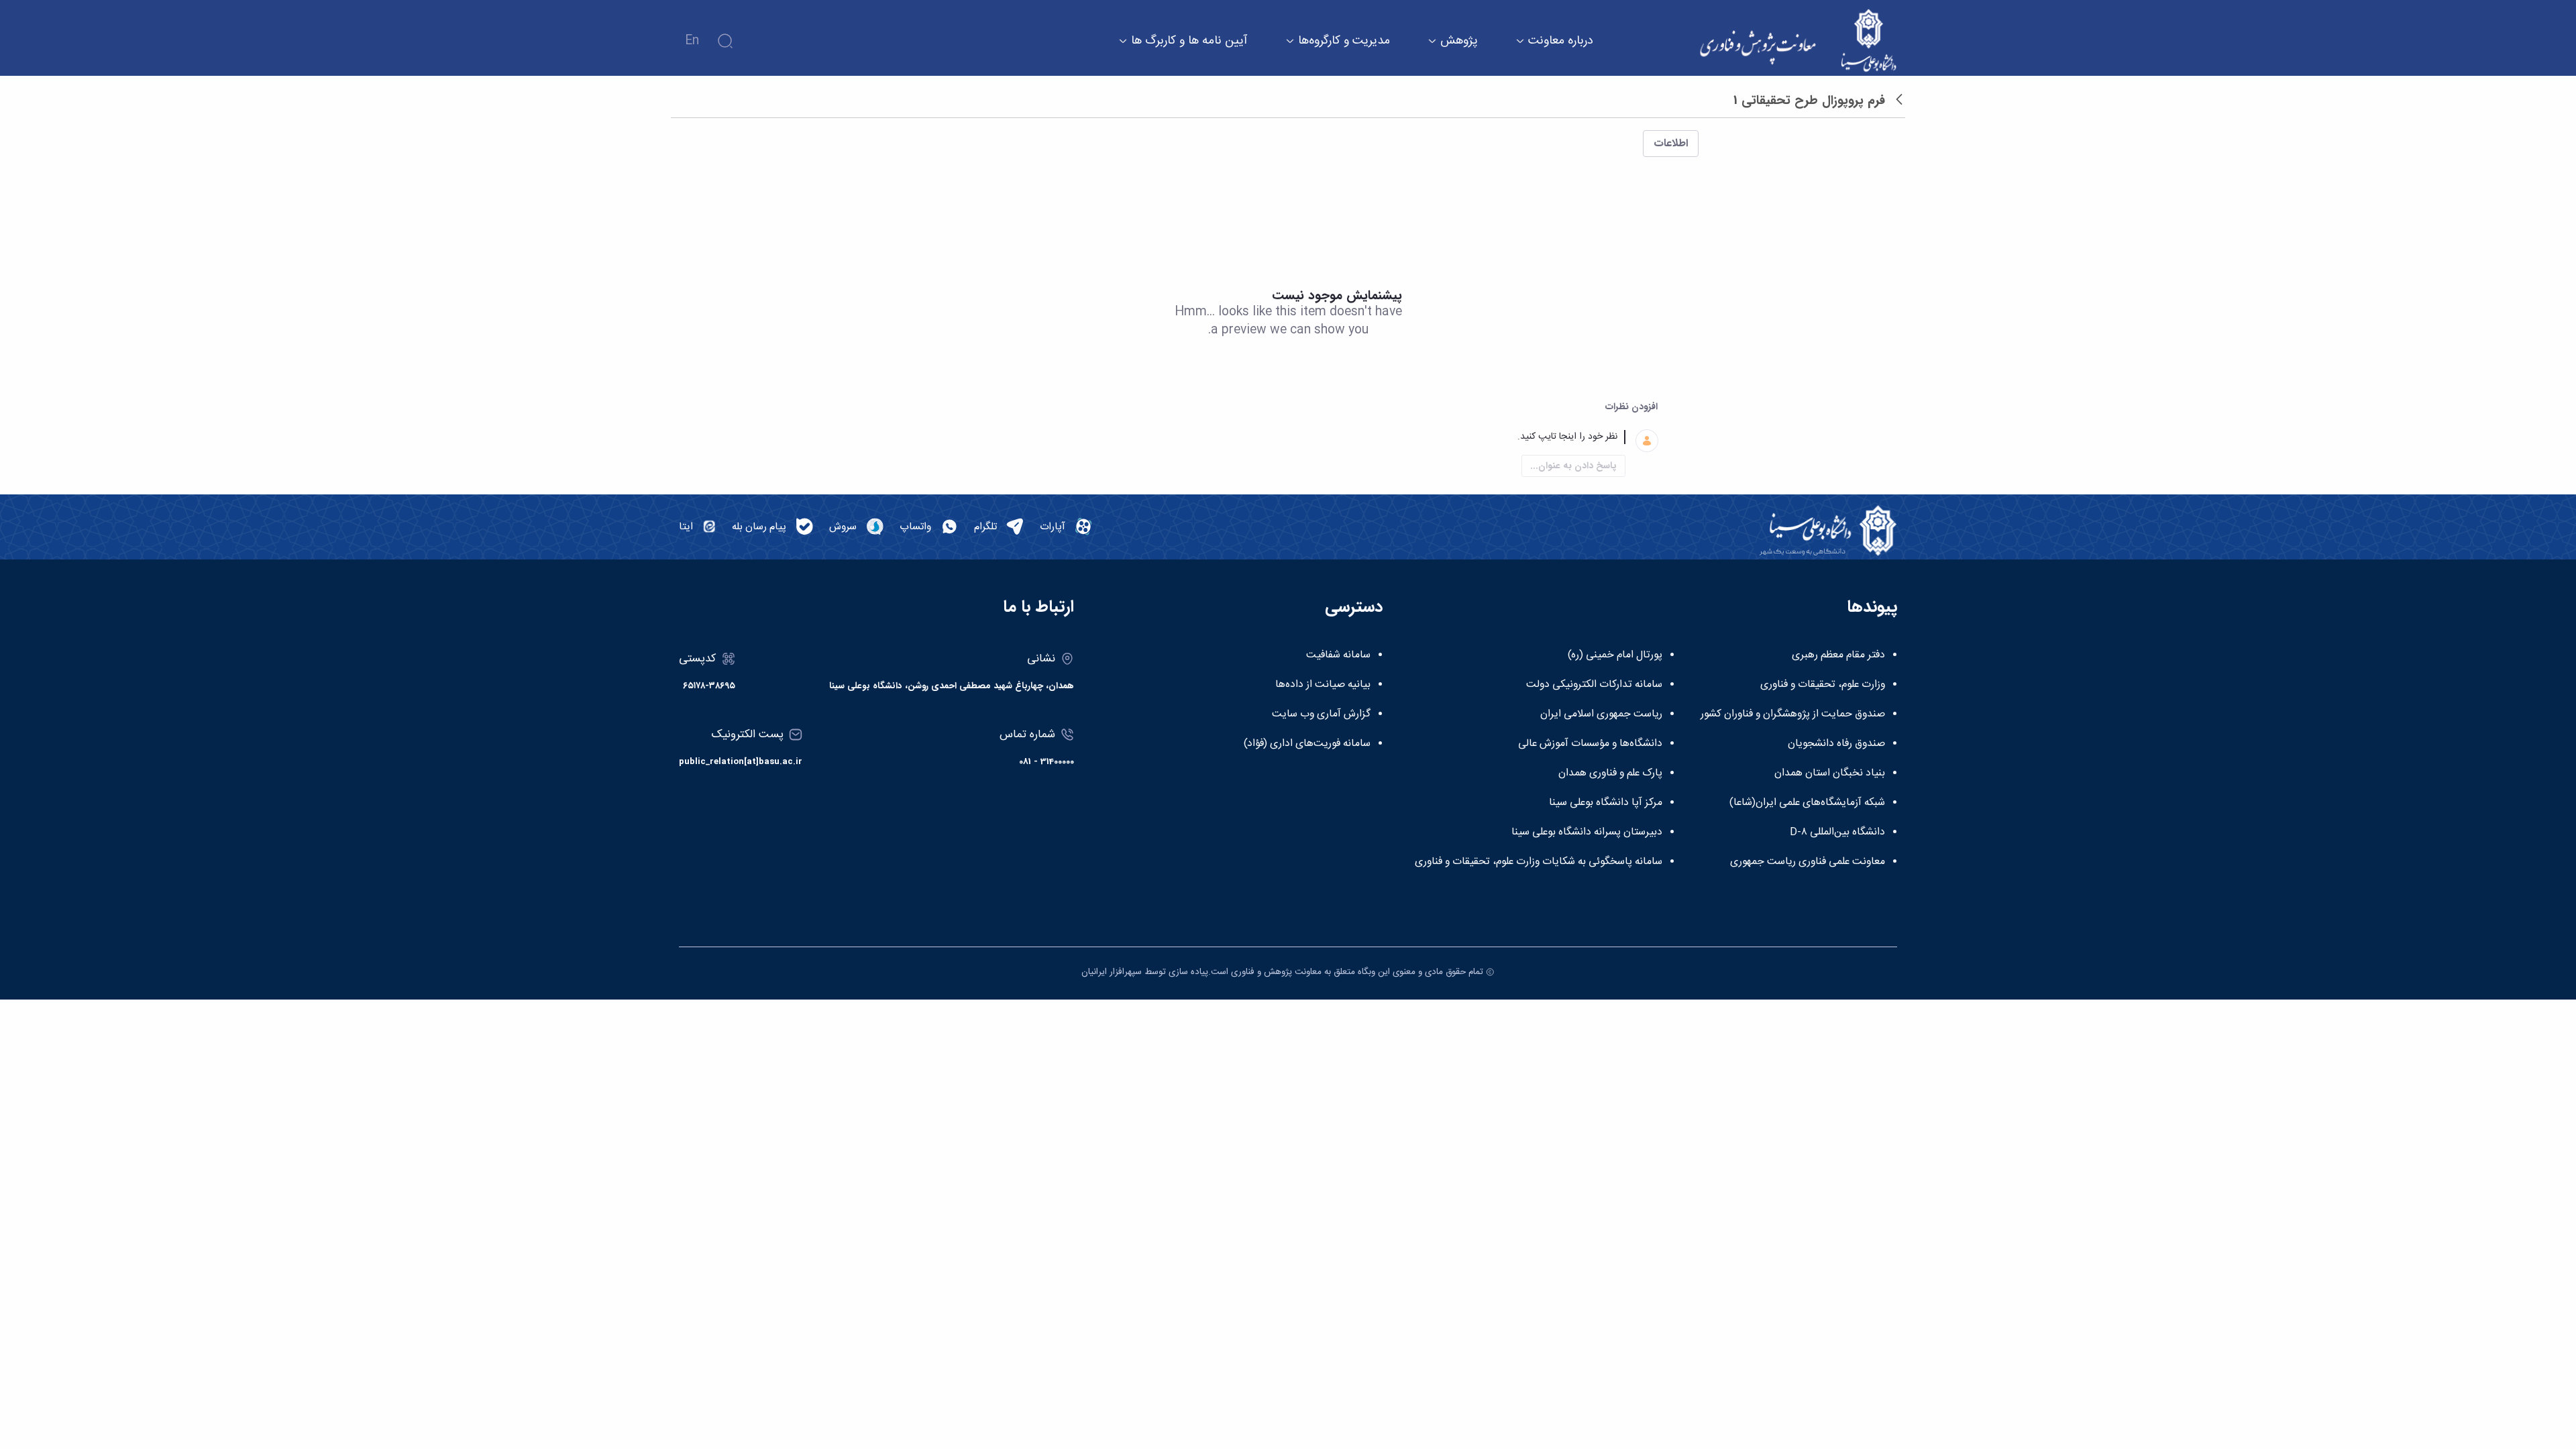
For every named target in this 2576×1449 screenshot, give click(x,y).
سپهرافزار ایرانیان (1112, 972)
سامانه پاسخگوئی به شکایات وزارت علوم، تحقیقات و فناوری (1539, 862)
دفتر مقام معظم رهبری (1838, 655)
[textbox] (1272, 437)
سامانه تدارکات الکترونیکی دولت (1594, 685)
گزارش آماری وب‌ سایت (1321, 714)
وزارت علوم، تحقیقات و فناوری (1823, 685)
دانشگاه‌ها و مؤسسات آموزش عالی (1590, 744)
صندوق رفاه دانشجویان (1836, 744)
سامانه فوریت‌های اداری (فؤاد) (1307, 744)
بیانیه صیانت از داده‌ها (1323, 685)
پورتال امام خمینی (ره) (1615, 655)
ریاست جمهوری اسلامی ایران (1601, 714)
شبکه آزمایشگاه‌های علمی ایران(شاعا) (1807, 803)
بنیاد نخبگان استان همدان (1830, 773)
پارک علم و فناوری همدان (1610, 773)
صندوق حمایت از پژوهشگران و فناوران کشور (1793, 714)
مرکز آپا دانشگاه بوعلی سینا (1606, 803)
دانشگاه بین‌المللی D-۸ (1837, 833)
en (692, 41)
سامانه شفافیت (1338, 655)
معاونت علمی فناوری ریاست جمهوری (1808, 862)
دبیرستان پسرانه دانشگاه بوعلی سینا (1587, 833)
